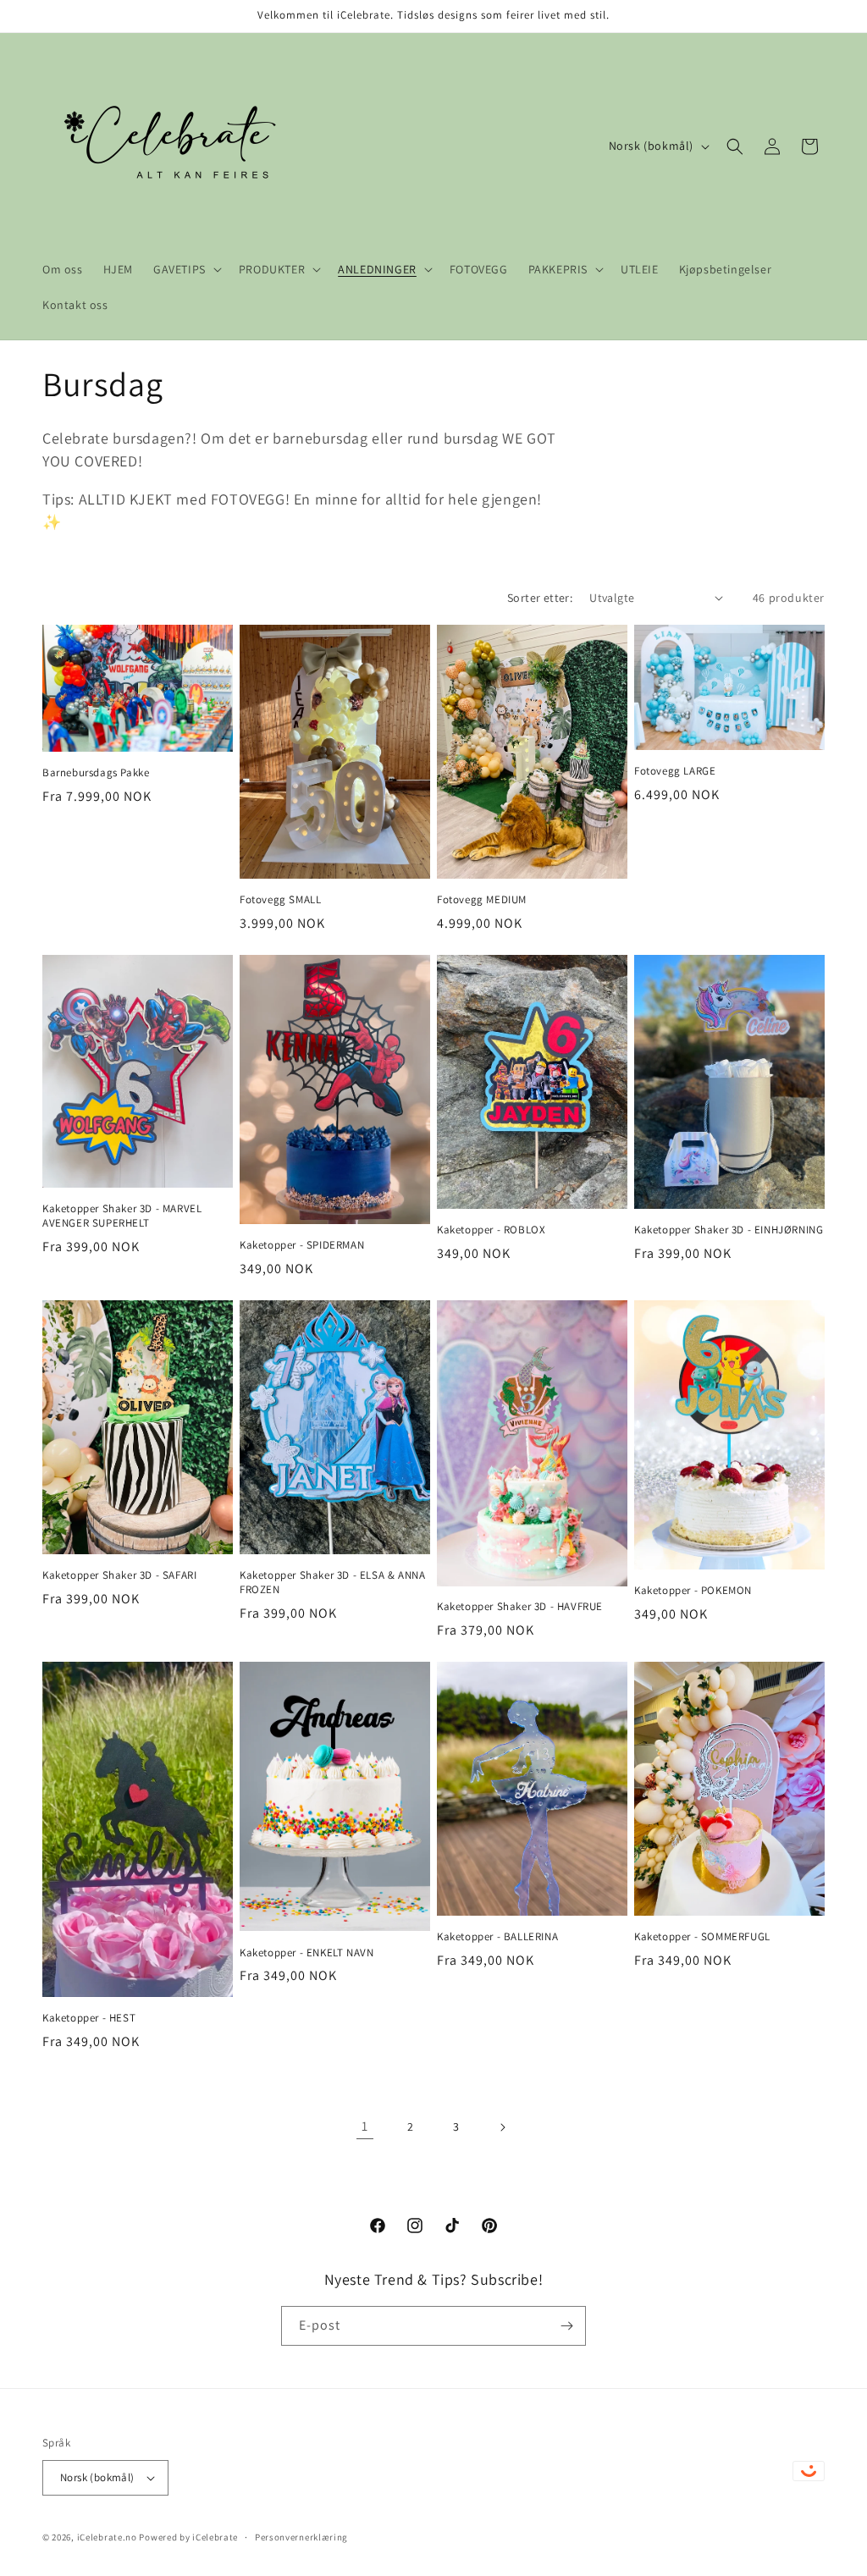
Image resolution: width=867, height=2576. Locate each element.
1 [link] (365, 2126)
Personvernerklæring (301, 2537)
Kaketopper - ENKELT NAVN (306, 1953)
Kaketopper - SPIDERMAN (302, 1245)
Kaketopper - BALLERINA (497, 1937)
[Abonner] (566, 2326)
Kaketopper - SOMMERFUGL (702, 1937)
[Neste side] (502, 2127)
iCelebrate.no (107, 2537)
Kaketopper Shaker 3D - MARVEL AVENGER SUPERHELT (122, 1216)
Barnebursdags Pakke (96, 773)
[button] (186, 269)
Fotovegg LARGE (675, 771)
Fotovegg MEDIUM (482, 900)
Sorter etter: (540, 598)
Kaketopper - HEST (89, 2018)
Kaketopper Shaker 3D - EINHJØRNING (729, 1230)
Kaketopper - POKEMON (693, 1591)
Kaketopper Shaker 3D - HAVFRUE (520, 1607)
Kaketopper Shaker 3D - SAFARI (119, 1575)
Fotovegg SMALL (280, 900)
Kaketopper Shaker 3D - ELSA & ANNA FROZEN (332, 1583)
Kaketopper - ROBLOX (491, 1230)
